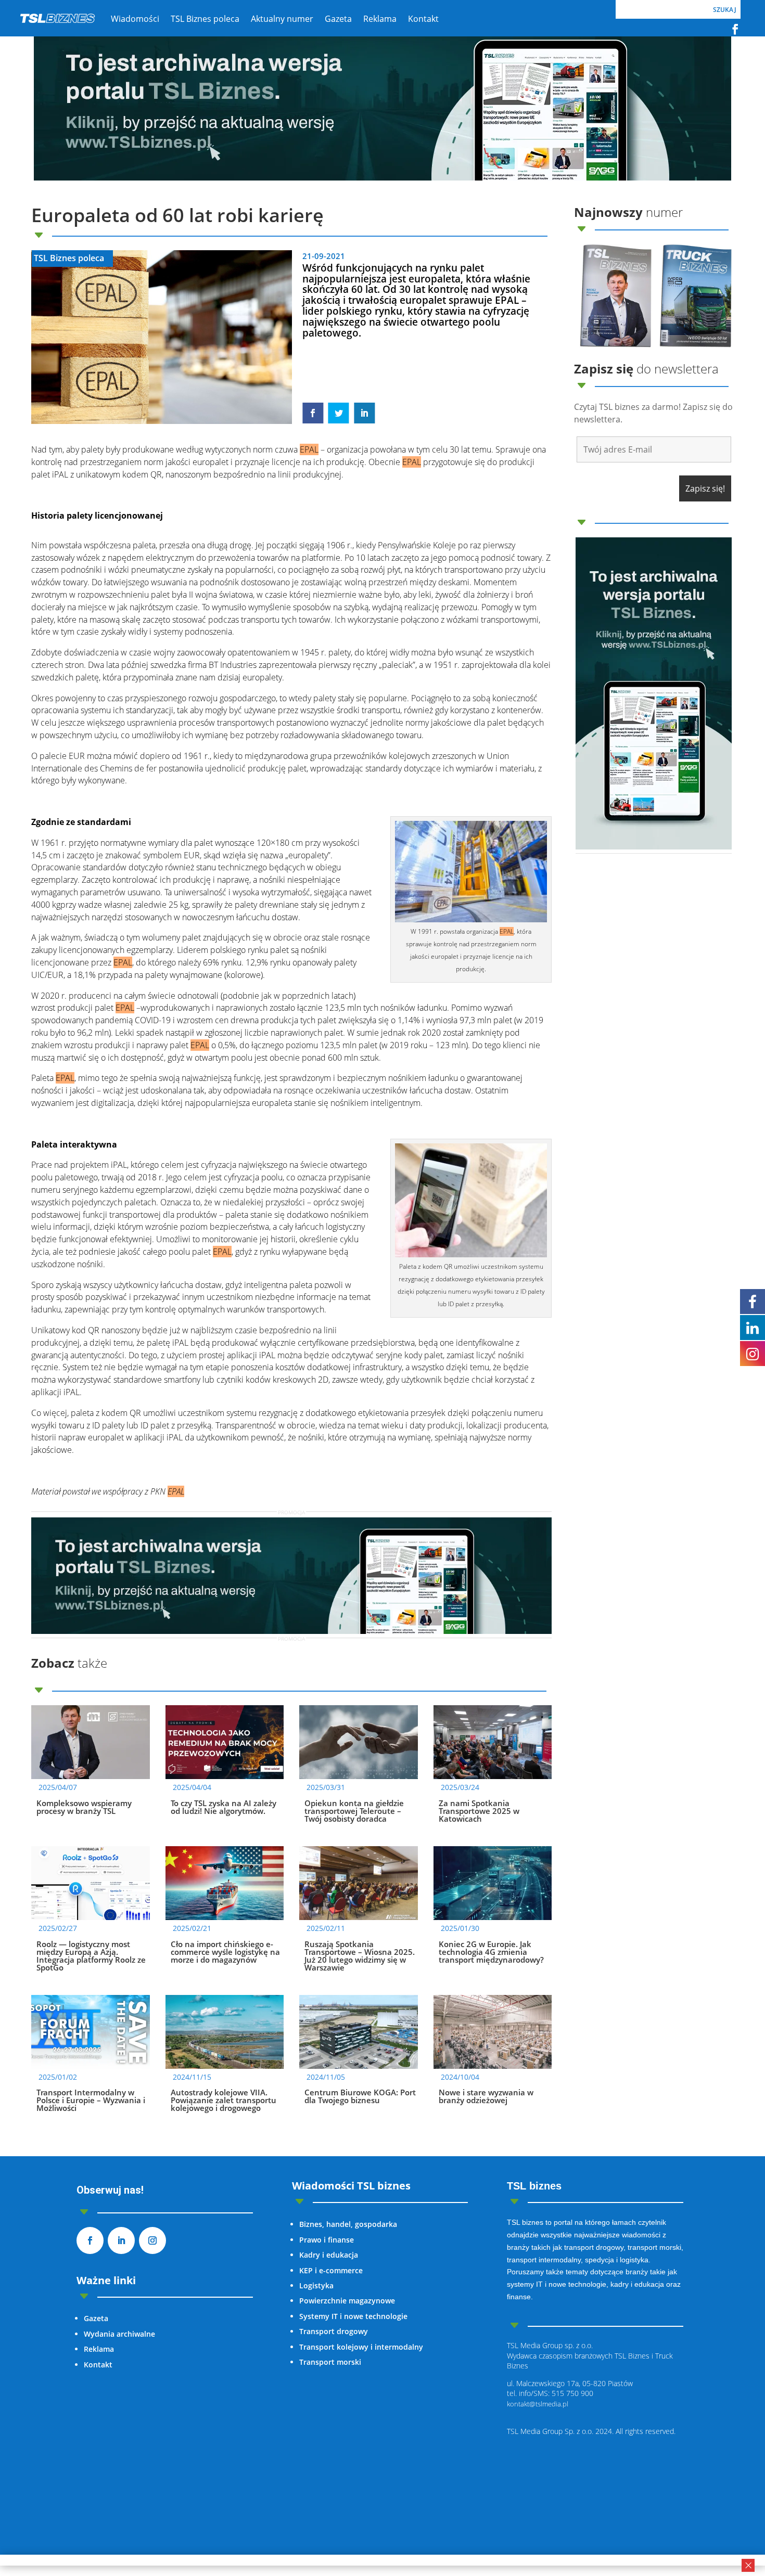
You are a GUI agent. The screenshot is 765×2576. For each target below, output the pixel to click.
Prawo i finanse (327, 2240)
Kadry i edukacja (329, 2255)
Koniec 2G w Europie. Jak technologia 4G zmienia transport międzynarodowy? (491, 1952)
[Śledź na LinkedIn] (121, 2240)
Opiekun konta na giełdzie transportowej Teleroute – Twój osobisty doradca (354, 1811)
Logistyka (316, 2285)
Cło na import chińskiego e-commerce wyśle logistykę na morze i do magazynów (225, 1952)
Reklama (99, 2349)
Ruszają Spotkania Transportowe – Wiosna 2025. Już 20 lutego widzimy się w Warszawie (360, 1956)
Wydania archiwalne (119, 2334)
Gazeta (96, 2318)
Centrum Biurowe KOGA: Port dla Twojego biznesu (360, 2096)
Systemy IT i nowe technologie (353, 2316)
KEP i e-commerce (331, 2270)
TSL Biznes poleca (69, 258)
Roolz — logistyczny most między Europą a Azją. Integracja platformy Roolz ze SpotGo (91, 1956)
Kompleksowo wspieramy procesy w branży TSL (84, 1807)
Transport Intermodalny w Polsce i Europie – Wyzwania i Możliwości (91, 2100)
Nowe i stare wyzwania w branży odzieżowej (486, 2096)
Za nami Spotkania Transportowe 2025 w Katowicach (479, 1811)
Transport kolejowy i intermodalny (361, 2347)
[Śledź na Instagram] (152, 2240)
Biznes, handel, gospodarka (348, 2224)
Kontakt (98, 2365)
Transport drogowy (334, 2331)
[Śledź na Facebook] (735, 29)
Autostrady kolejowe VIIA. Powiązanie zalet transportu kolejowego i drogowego (224, 2100)
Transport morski (330, 2362)
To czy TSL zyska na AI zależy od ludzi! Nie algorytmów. (224, 1807)
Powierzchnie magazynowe (347, 2301)
